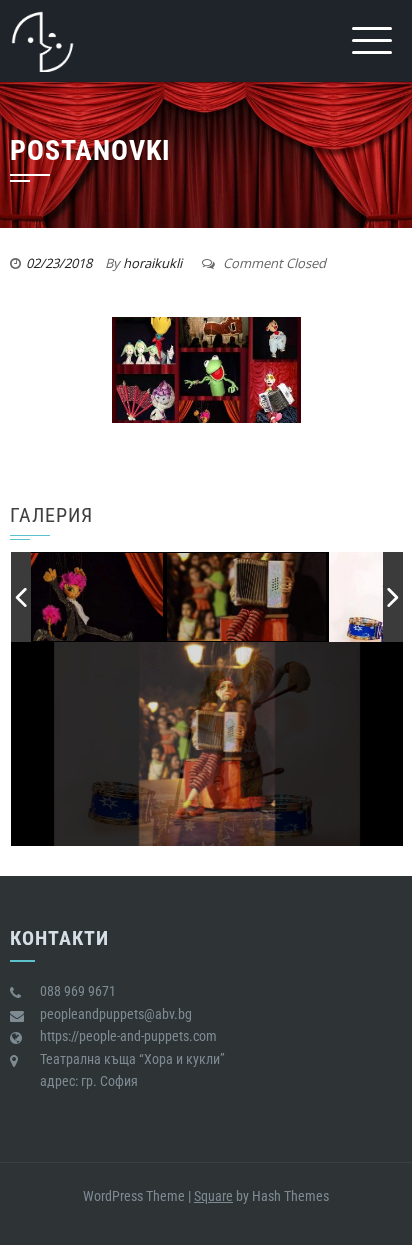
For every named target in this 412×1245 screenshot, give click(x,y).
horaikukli (152, 263)
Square (213, 1196)
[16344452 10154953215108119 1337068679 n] (302, 597)
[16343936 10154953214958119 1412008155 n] (140, 599)
